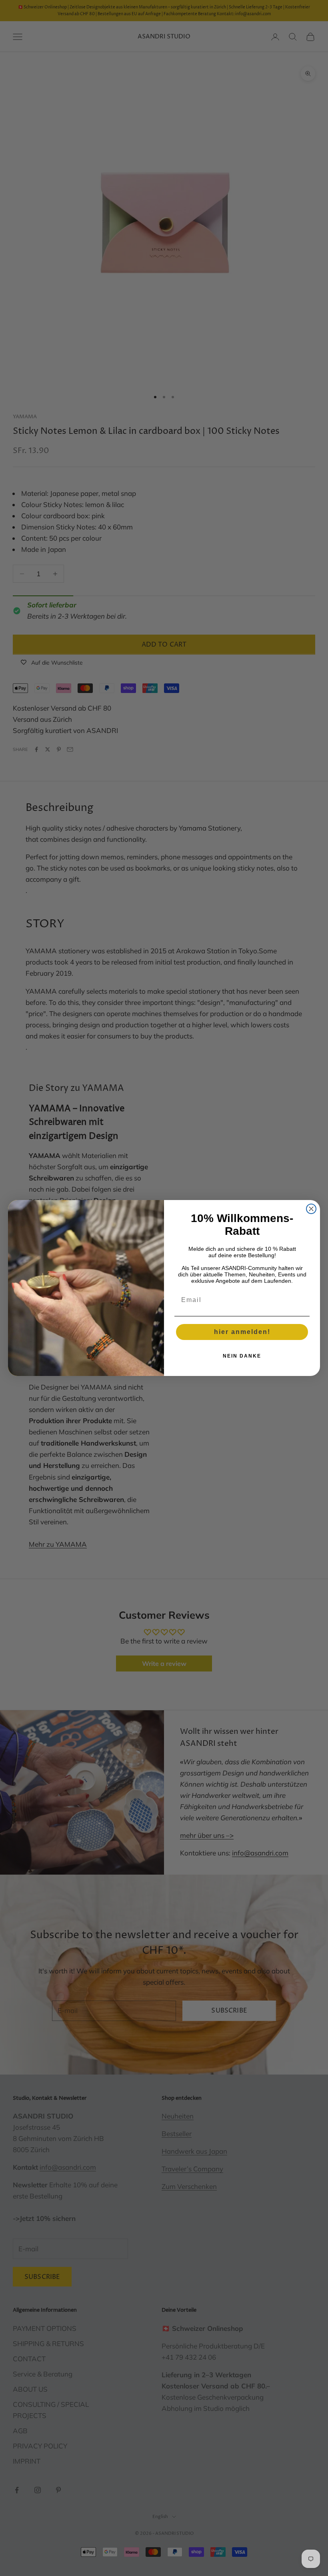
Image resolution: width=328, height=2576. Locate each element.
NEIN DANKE (242, 1356)
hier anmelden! (242, 1332)
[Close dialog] (311, 1209)
